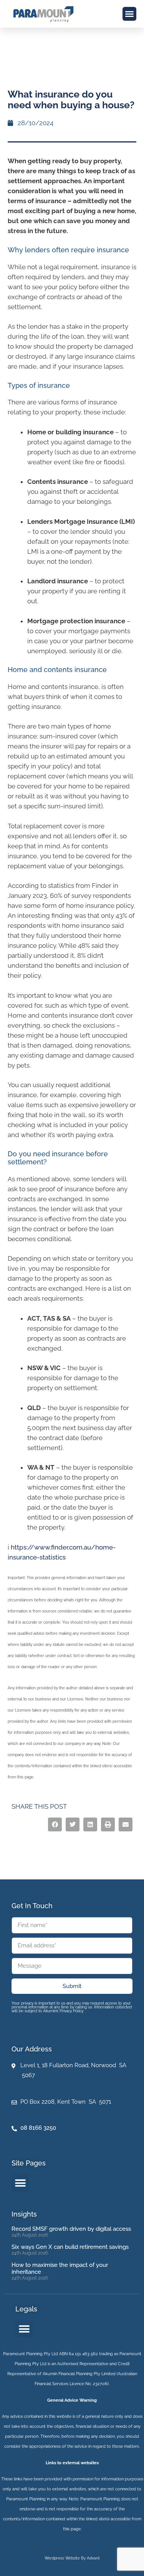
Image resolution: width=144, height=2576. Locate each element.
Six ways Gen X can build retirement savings (70, 2247)
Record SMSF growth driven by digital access (71, 2229)
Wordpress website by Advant (72, 2558)
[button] (129, 14)
